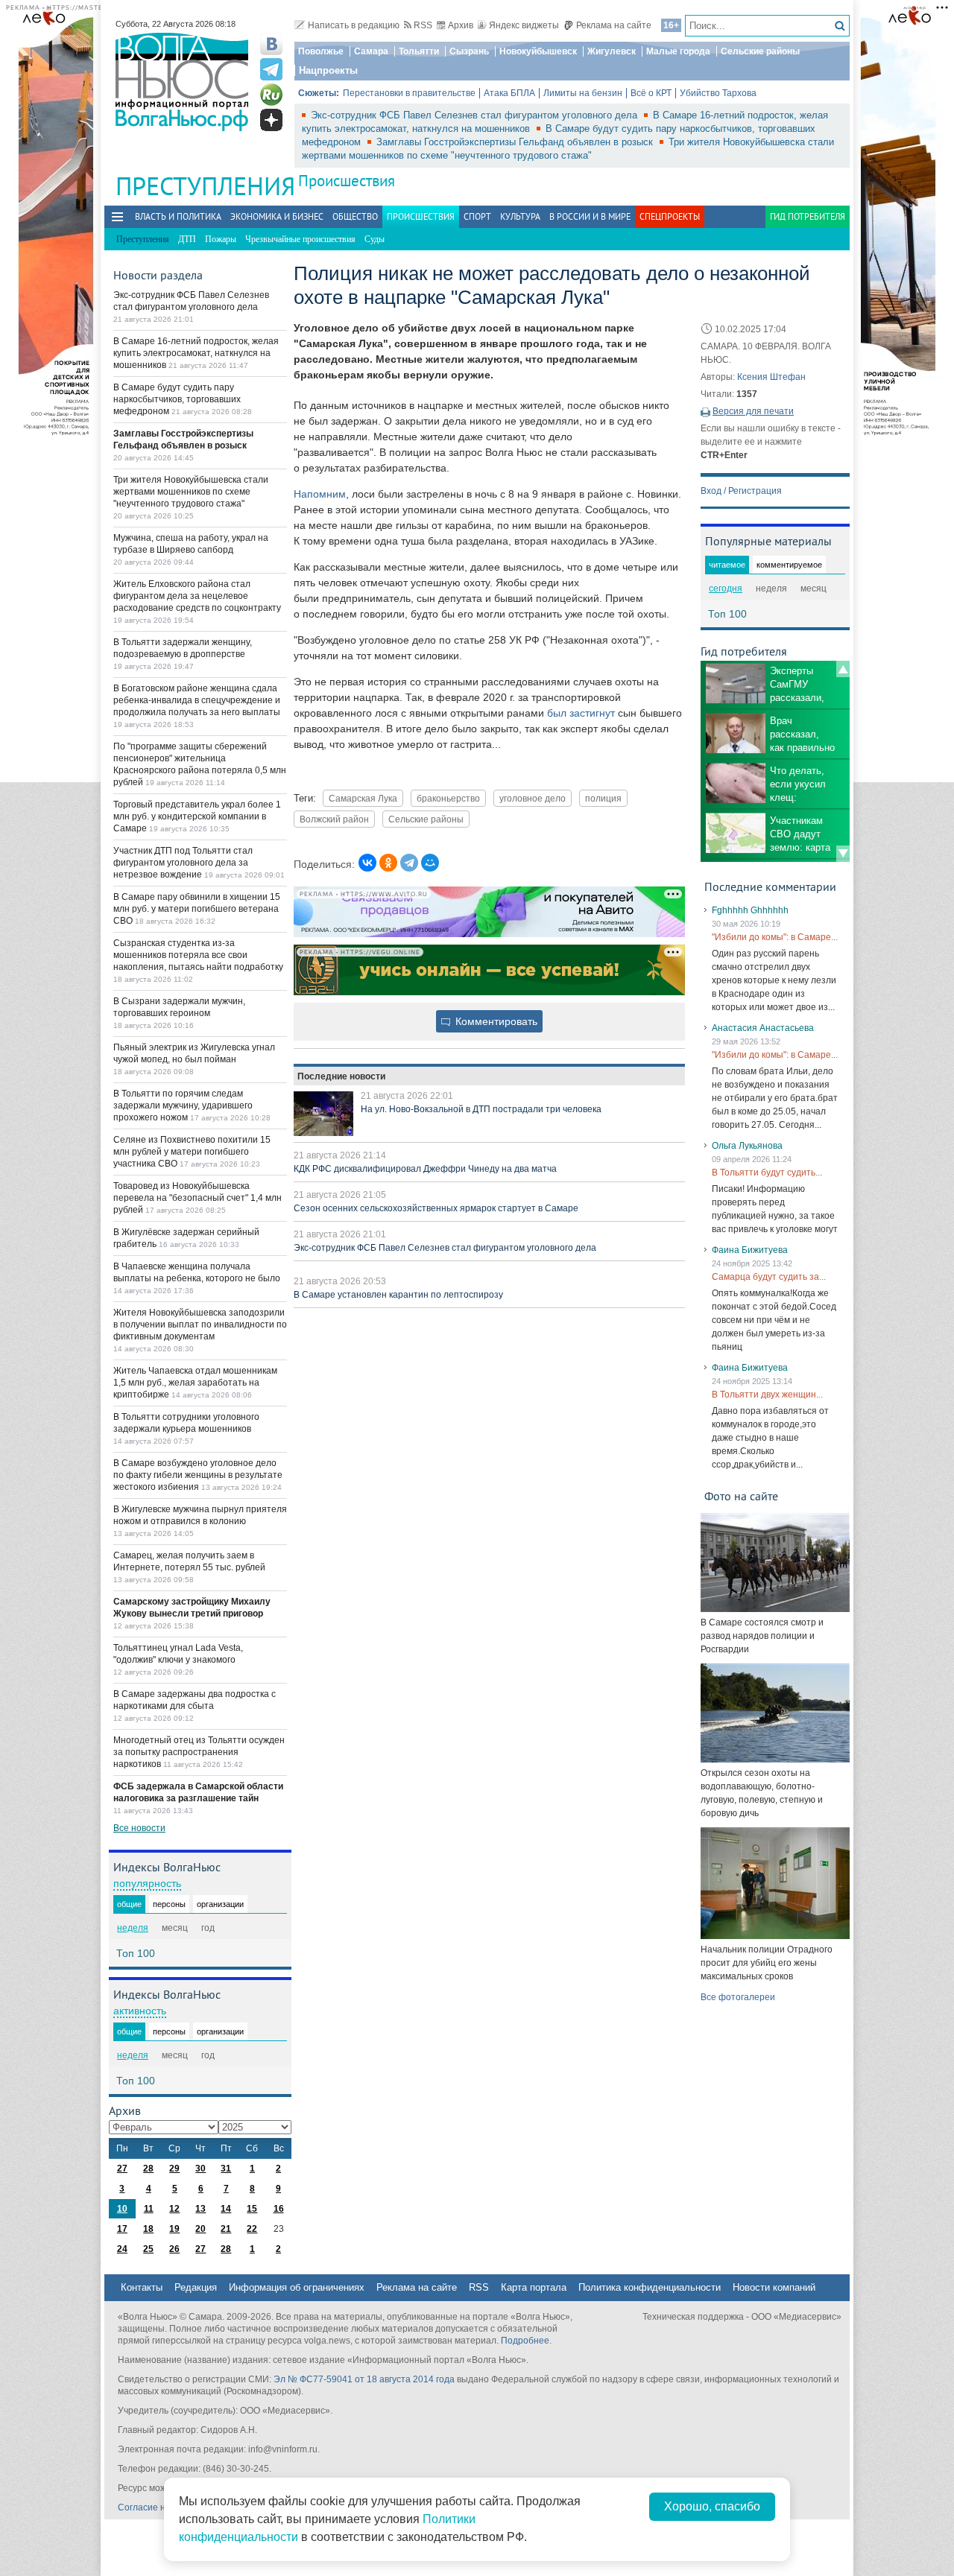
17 (122, 2229)
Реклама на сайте (614, 25)
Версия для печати (753, 411)
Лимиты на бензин (583, 93)
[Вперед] (843, 854)
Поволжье (321, 51)
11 (149, 2209)
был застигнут (581, 713)
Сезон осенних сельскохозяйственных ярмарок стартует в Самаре (436, 1208)
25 (148, 2249)
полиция (603, 798)
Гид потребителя (808, 216)
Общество (355, 216)
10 (122, 2209)
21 (226, 2229)
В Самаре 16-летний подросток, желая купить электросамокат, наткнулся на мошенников (196, 353)
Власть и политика (178, 216)
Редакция (196, 2287)
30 (200, 2169)
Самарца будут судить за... (769, 1277)
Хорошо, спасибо (712, 2506)
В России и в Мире (590, 216)
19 (174, 2229)
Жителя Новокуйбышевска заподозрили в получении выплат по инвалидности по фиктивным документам (200, 1325)
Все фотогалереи (738, 1997)
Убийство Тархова (718, 93)
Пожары (221, 239)
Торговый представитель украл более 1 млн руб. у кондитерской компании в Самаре (197, 816)
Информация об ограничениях (297, 2287)
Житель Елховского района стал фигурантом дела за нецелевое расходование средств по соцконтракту (197, 596)
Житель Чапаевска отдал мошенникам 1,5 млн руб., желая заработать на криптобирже (195, 1383)
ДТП (187, 239)
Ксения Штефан (771, 377)
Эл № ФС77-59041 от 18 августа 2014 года (364, 2379)
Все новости (139, 1828)
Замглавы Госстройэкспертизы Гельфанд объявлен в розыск (516, 142)
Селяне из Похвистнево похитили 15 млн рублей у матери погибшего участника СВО (192, 1152)
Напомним (320, 494)
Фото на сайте (741, 1496)
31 (226, 2169)
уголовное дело (533, 798)
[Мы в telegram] (271, 69)
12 (174, 2209)
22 (252, 2229)
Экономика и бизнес (277, 216)
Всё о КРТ (651, 93)
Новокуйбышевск (538, 51)
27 (122, 2169)
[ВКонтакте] (367, 863)
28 (148, 2169)
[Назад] (843, 669)
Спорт (477, 216)
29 (174, 2169)
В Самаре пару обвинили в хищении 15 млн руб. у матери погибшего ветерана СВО (197, 909)
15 (252, 2209)
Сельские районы (760, 51)
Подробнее (525, 2341)
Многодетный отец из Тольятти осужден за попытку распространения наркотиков (199, 1752)
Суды (375, 239)
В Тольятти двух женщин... (767, 1395)
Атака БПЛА (509, 93)
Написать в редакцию (354, 25)
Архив (461, 25)
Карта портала (534, 2287)
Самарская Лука (363, 798)
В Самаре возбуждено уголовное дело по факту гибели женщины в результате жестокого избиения (198, 1475)
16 (279, 2209)
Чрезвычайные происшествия (300, 239)
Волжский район (334, 819)
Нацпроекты (328, 70)
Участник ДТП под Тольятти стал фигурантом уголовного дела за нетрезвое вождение (183, 863)
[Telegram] (409, 863)
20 (200, 2229)
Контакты (142, 2287)
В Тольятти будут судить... (767, 1173)
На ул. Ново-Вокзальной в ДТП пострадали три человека (481, 1109)
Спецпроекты (670, 216)
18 (148, 2229)
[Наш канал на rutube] (271, 95)
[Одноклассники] (388, 863)
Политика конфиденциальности (650, 2287)
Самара (371, 51)
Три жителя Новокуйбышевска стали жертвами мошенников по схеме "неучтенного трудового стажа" (191, 492)
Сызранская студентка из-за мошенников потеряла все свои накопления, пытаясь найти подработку (198, 955)
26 (174, 2249)
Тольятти (419, 51)
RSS (423, 25)
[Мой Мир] (430, 863)
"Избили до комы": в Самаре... (775, 937)
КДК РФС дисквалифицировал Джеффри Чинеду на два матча (425, 1169)
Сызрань (469, 51)
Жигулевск (612, 51)
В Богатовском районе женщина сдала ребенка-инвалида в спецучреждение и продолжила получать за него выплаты (197, 700)
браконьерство (448, 798)
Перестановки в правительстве (409, 93)
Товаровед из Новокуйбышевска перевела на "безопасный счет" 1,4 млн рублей (198, 1198)
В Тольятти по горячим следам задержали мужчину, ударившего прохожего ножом (183, 1105)
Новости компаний (774, 2287)
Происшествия (347, 181)
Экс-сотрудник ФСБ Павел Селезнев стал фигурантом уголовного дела (476, 115)
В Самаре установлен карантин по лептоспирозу (398, 1295)
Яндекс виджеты (524, 25)
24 (122, 2249)
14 (226, 2209)
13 (200, 2209)
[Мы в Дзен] (271, 120)
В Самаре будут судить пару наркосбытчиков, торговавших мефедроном (177, 399)
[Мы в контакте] (271, 44)
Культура (520, 216)
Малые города (678, 51)
